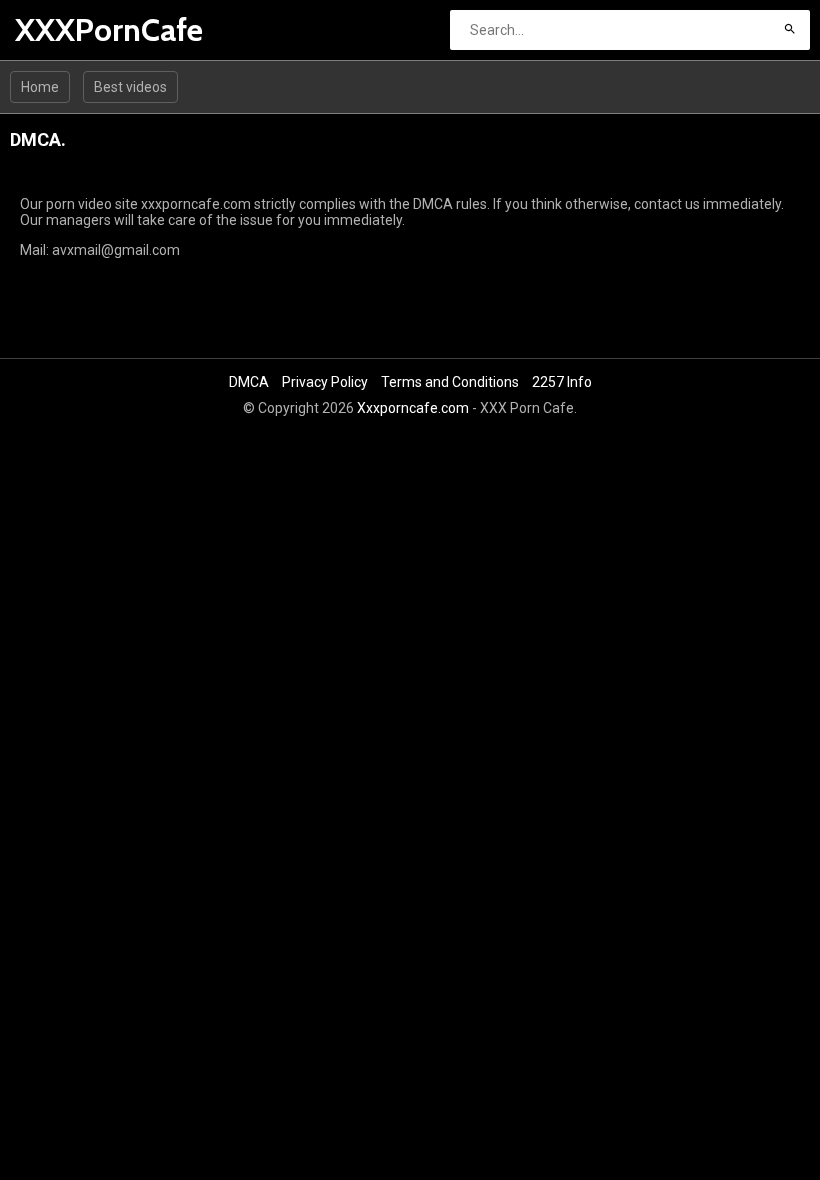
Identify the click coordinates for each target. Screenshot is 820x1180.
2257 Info (562, 382)
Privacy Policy (325, 382)
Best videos (130, 87)
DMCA (249, 382)
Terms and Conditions (450, 382)
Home (40, 87)
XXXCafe (67, 29)
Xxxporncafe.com (413, 408)
